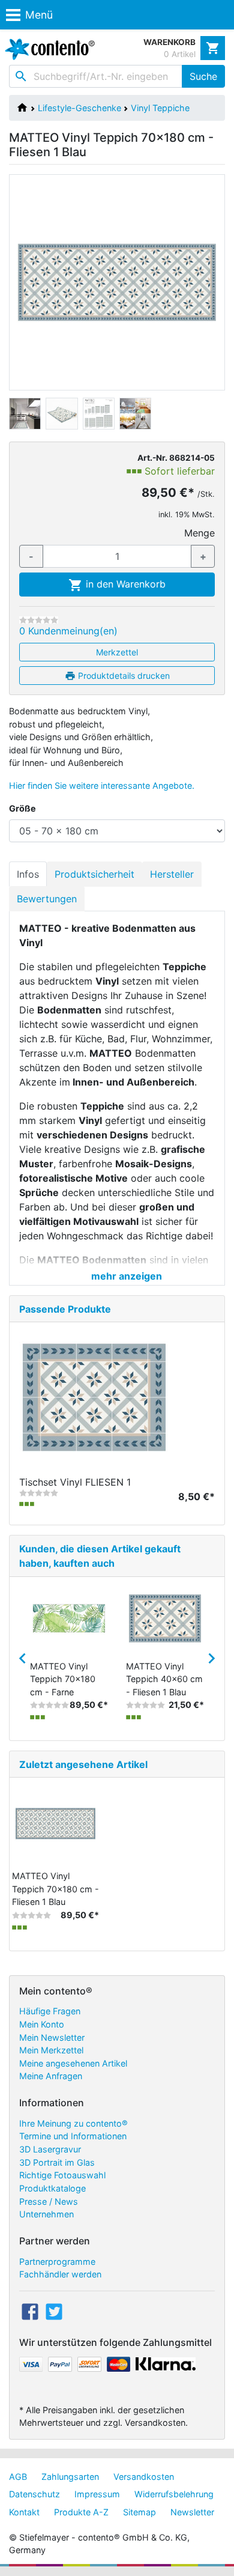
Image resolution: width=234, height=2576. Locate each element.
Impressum (97, 2494)
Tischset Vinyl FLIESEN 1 (75, 1482)
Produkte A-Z (81, 2512)
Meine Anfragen (51, 2076)
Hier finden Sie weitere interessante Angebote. (102, 785)
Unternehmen (46, 2214)
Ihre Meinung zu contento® (73, 2123)
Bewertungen (47, 899)
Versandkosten (144, 2477)
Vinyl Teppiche (160, 108)
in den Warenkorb (124, 584)
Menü (39, 15)
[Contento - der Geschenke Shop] (47, 49)
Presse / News (49, 2201)
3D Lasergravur (50, 2149)
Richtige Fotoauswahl (62, 2175)
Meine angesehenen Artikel (73, 2063)
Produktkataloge (52, 2188)
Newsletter (192, 2512)
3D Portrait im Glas (57, 2162)
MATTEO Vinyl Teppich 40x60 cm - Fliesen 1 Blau (164, 1679)
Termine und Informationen (73, 2136)
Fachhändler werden (60, 2274)
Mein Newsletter (52, 2037)
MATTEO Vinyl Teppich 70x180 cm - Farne (63, 1679)
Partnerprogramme (57, 2262)
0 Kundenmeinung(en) (68, 631)
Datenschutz (34, 2494)
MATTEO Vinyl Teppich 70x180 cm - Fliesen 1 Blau (55, 1889)
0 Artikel (180, 54)
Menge (199, 533)
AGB (18, 2477)
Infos (28, 874)
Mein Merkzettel (51, 2050)
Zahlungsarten (70, 2477)
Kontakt (24, 2512)
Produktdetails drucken (123, 676)
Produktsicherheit (94, 874)
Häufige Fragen (50, 2011)
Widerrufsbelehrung (174, 2494)
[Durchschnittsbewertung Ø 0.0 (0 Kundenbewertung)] (39, 620)
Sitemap (139, 2512)
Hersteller (172, 874)
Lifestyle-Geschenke (79, 108)
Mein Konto (42, 2024)
